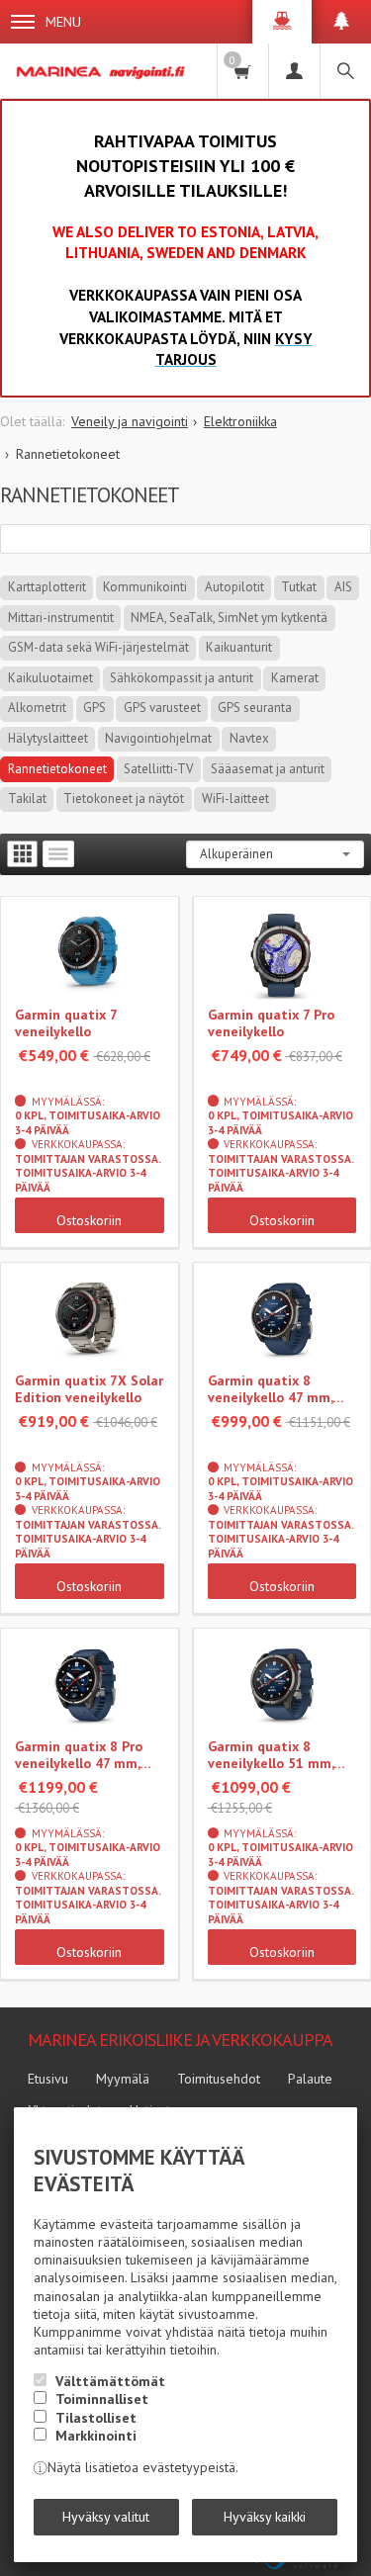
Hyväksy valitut (106, 2517)
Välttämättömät (110, 2381)
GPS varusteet (162, 708)
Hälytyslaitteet (48, 738)
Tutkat (299, 587)
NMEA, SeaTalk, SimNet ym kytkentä (229, 618)
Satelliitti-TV (158, 769)
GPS (94, 708)
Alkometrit (37, 708)
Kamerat (295, 678)
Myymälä (123, 2079)
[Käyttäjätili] (294, 71)
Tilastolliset (96, 2418)
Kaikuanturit (239, 647)
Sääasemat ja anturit (268, 769)
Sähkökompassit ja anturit (182, 678)
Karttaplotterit (47, 587)
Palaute (310, 2079)
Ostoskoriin (89, 1220)
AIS (343, 587)
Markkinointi (96, 2436)
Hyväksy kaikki (265, 2517)
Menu (63, 22)
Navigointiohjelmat (158, 738)
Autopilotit (234, 587)
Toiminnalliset (102, 2399)
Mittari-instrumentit (61, 618)
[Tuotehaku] (345, 71)
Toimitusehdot (219, 2079)
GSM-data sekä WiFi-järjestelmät (98, 647)
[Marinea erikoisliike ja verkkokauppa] (102, 71)
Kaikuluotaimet (50, 678)
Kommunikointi (145, 587)
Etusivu (48, 2079)
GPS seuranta (255, 708)
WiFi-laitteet (235, 799)
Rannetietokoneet (57, 769)
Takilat (27, 799)
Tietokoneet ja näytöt (124, 799)
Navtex (249, 738)
